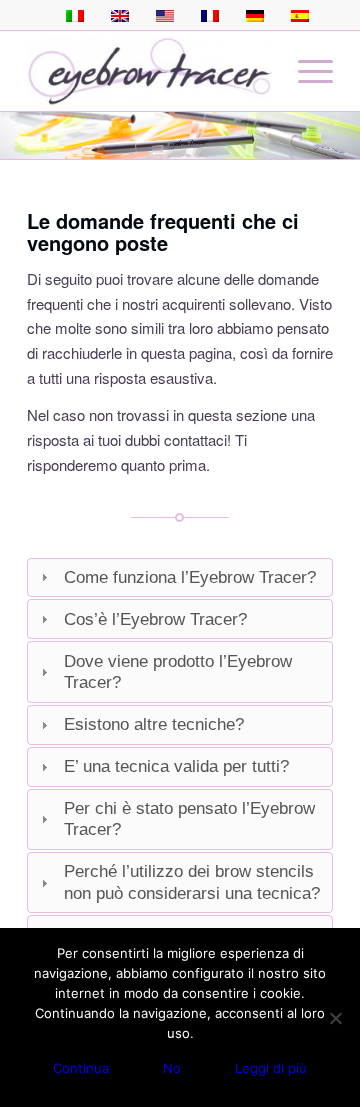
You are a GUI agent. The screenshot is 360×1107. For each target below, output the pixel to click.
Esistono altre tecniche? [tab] (154, 724)
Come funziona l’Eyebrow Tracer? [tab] (190, 577)
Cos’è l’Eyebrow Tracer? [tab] (155, 619)
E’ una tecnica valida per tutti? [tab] (176, 766)
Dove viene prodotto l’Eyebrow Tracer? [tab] (178, 671)
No (172, 1068)
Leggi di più (271, 1068)
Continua (81, 1068)
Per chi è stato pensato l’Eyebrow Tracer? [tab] (189, 818)
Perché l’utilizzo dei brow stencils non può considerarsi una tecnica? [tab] (192, 881)
